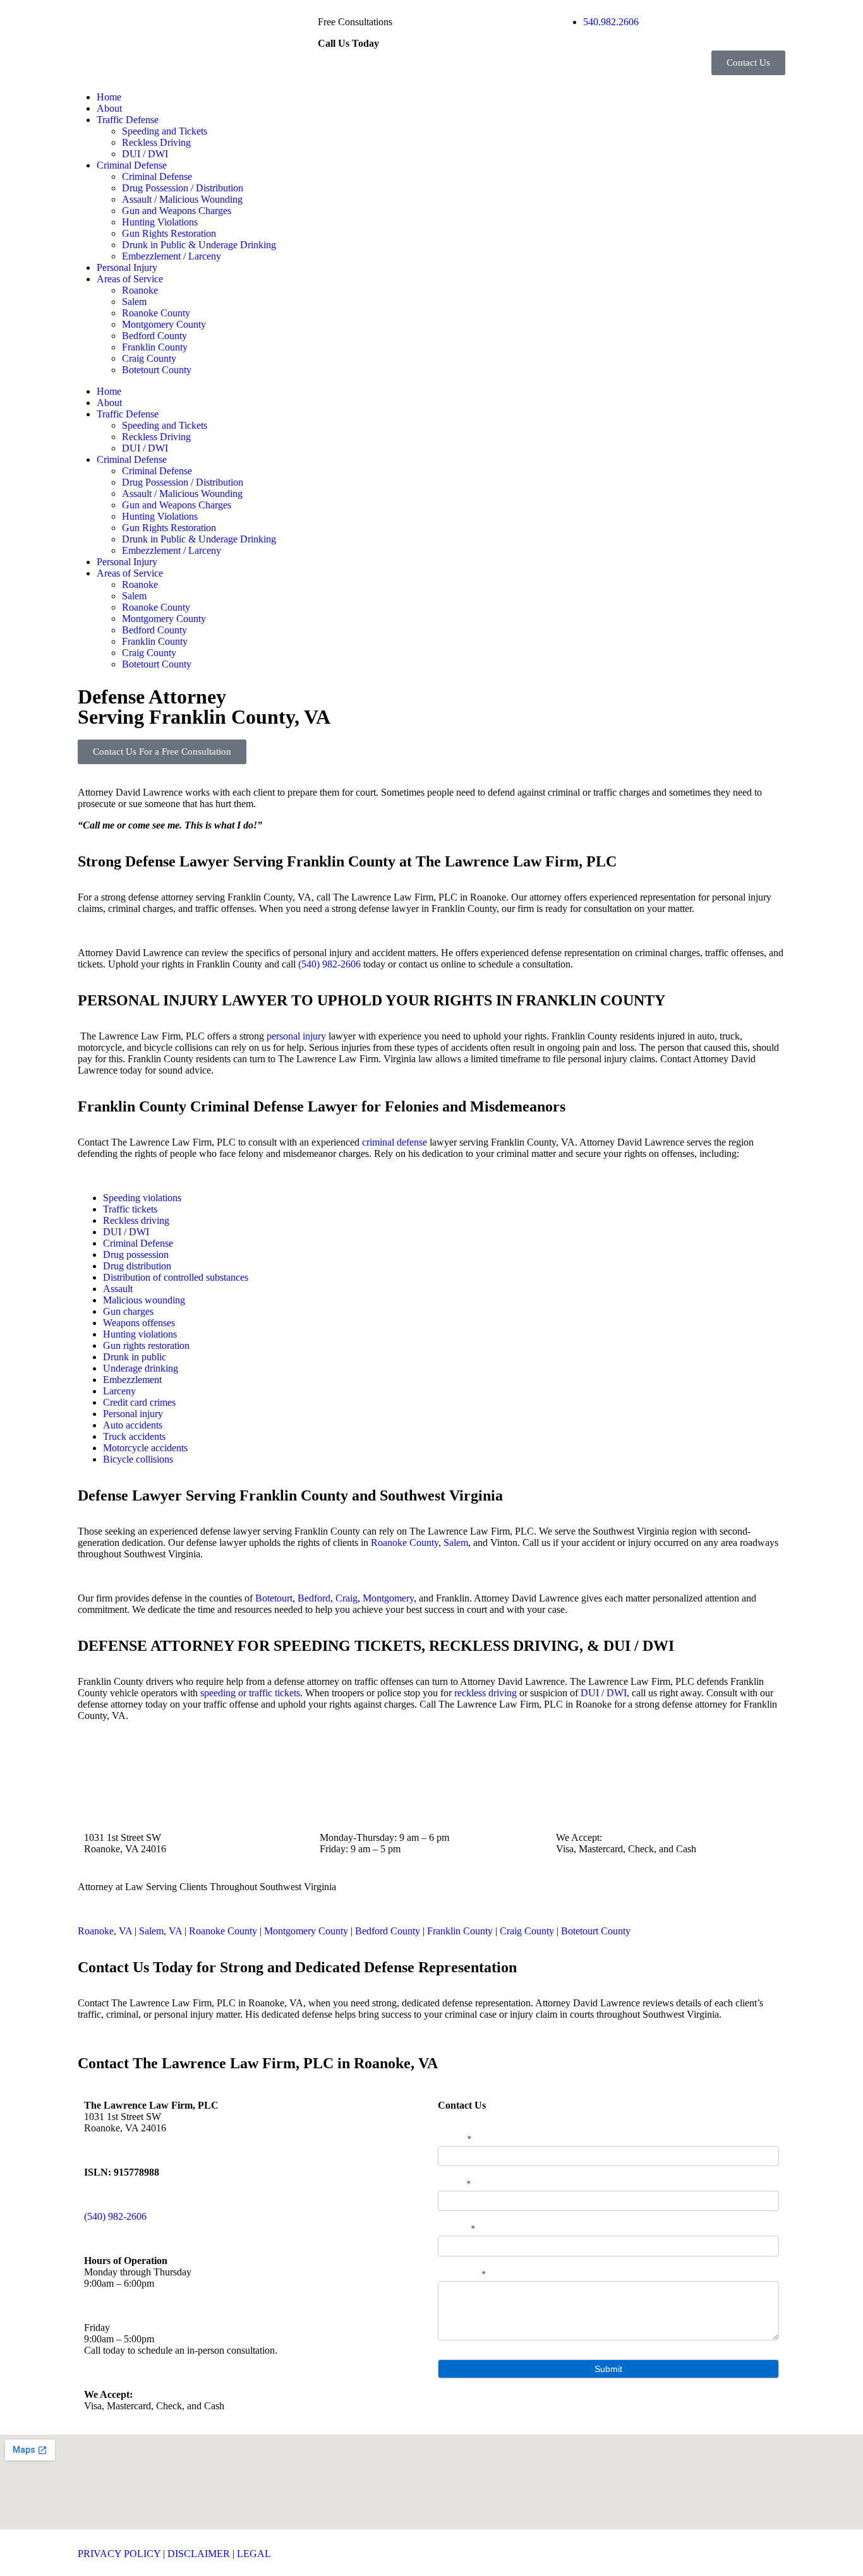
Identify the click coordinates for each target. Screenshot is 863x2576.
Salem (134, 302)
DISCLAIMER (199, 2554)
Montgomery (388, 1598)
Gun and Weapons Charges (177, 211)
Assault (118, 1289)
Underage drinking (141, 1368)
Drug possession (136, 1255)
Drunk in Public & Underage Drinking (199, 245)
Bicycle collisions (138, 1459)
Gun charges (128, 1311)
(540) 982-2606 (329, 964)
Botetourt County (157, 370)
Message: (462, 2274)
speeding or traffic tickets (250, 1693)
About (109, 108)
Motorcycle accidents (145, 1448)
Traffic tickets (130, 1209)
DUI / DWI (145, 154)
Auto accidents (133, 1425)
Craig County (149, 358)
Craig (347, 1598)
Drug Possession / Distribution (183, 188)
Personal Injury (127, 267)
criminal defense (395, 1142)
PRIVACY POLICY (119, 2554)
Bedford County (154, 336)
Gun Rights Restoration (169, 233)
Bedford (314, 1598)
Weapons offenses (139, 1323)
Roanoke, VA (105, 1931)
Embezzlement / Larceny (172, 256)
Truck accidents (134, 1436)
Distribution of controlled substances (176, 1277)
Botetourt (274, 1598)
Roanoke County (156, 313)
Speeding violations (142, 1198)
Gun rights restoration (146, 1345)
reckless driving (486, 1693)
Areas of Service (130, 279)
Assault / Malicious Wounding (182, 199)
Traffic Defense (128, 120)
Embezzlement (132, 1380)
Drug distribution (137, 1266)
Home (109, 97)
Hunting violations (140, 1334)
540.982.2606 (611, 22)
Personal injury (133, 1414)
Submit (608, 2369)
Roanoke (140, 290)
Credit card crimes (139, 1402)
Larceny (119, 1391)
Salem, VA (160, 1931)
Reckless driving (136, 1220)
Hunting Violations (160, 222)
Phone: (456, 2229)
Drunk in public (135, 1357)
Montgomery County (164, 324)
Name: (454, 2139)
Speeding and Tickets (165, 131)
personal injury (296, 1036)
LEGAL (254, 2554)
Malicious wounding (144, 1300)
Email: (454, 2184)
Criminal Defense (132, 165)
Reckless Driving (156, 142)
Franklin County (155, 347)
